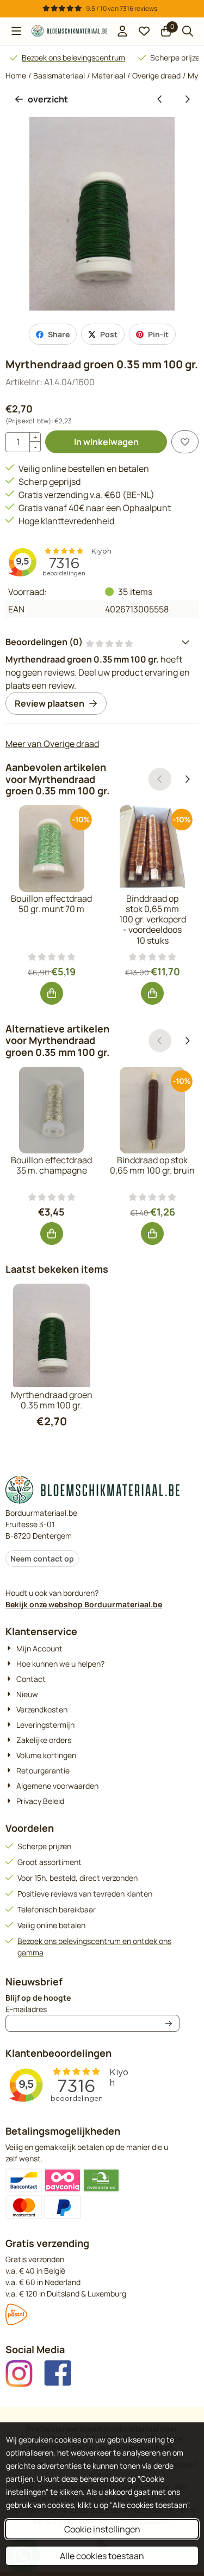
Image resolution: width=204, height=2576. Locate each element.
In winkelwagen (106, 442)
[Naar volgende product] (187, 99)
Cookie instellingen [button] (102, 2529)
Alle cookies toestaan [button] (102, 2556)
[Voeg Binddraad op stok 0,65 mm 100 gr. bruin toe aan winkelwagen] (152, 1234)
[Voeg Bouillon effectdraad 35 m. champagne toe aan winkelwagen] (52, 1234)
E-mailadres (92, 2009)
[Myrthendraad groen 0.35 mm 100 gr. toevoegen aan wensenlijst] (185, 442)
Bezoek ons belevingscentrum (73, 57)
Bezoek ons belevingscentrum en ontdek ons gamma (94, 1947)
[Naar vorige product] (160, 99)
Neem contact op (42, 1559)
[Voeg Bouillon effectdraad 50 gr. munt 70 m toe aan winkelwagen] (52, 993)
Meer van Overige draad (52, 744)
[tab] (102, 642)
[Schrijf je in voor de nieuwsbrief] (169, 2023)
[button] (16, 31)
